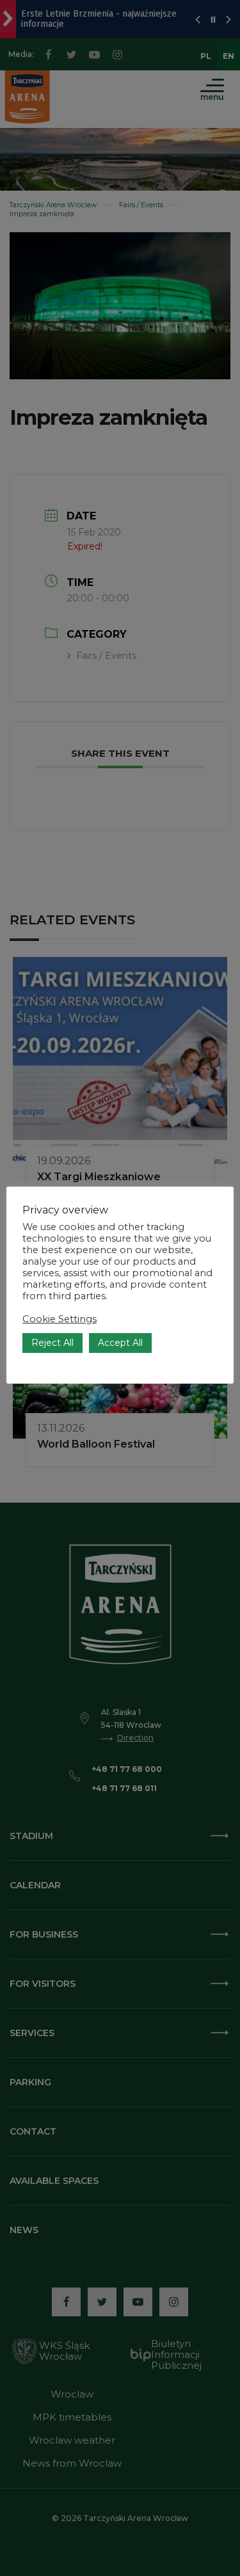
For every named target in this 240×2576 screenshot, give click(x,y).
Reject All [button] (52, 1343)
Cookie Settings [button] (60, 1319)
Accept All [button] (120, 1343)
